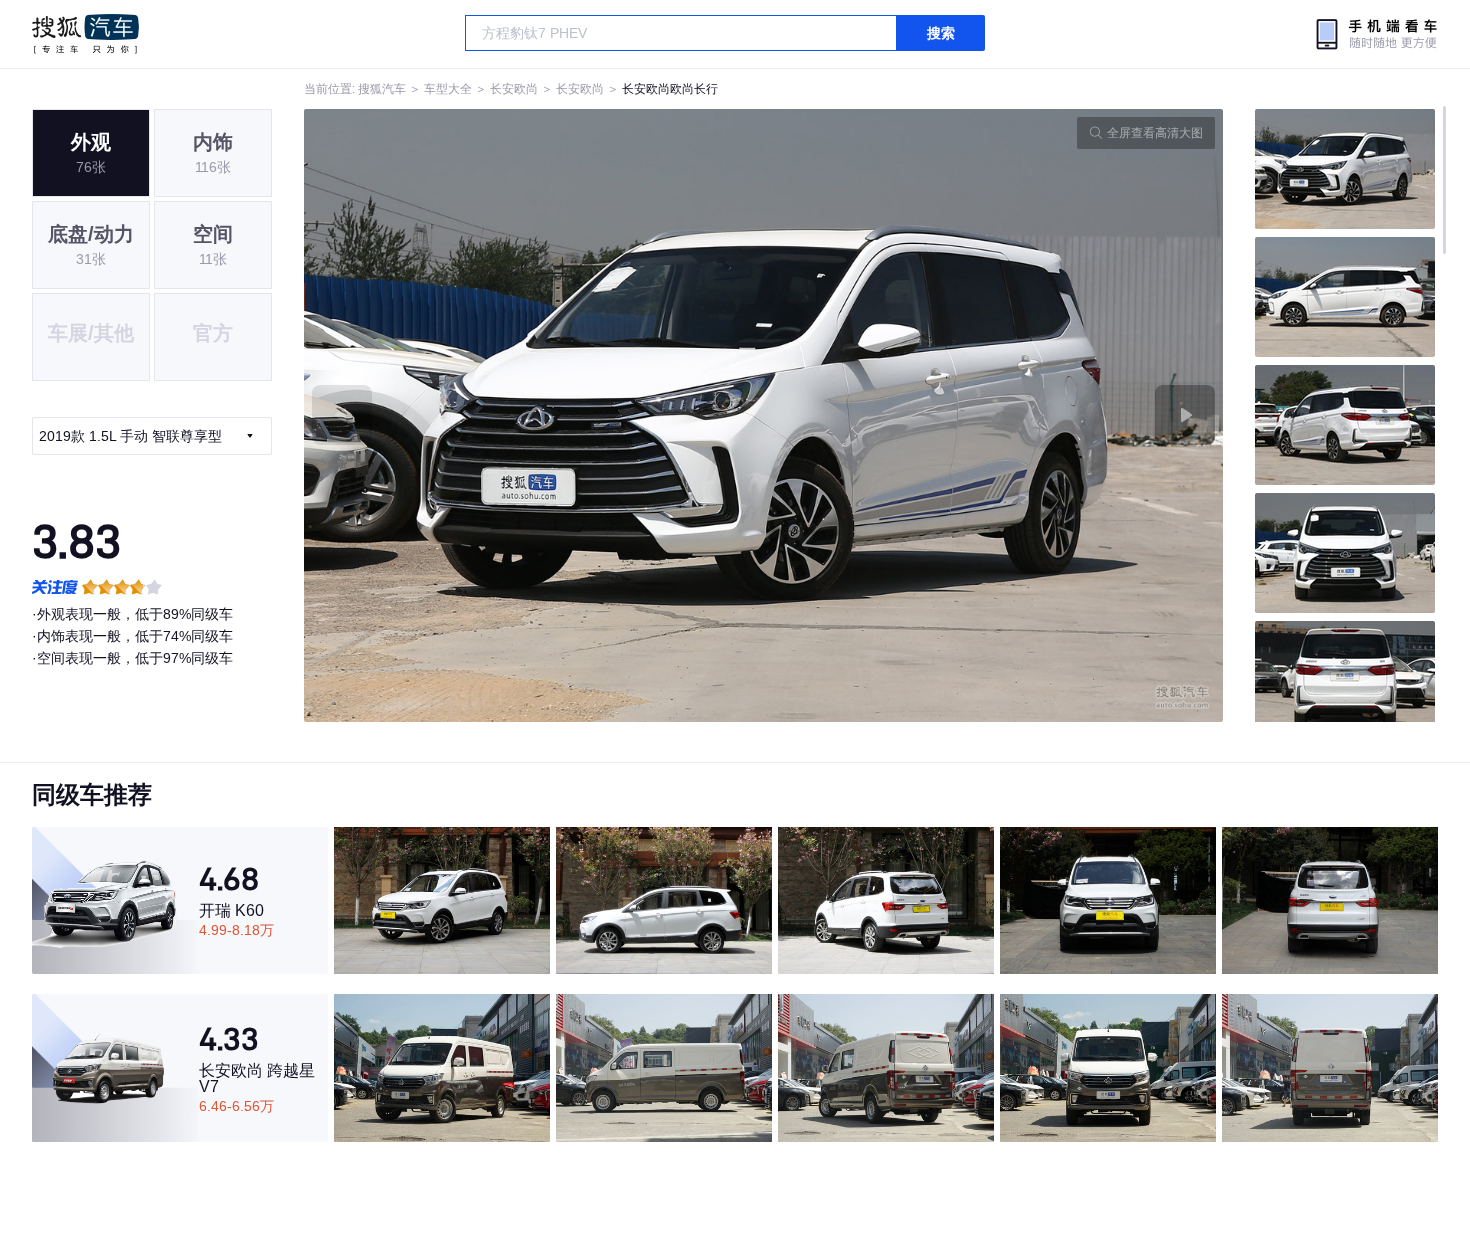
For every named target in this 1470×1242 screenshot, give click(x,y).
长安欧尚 (514, 89)
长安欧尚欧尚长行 (670, 89)
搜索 (941, 33)
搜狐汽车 (85, 34)
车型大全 (448, 89)
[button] (534, 415)
